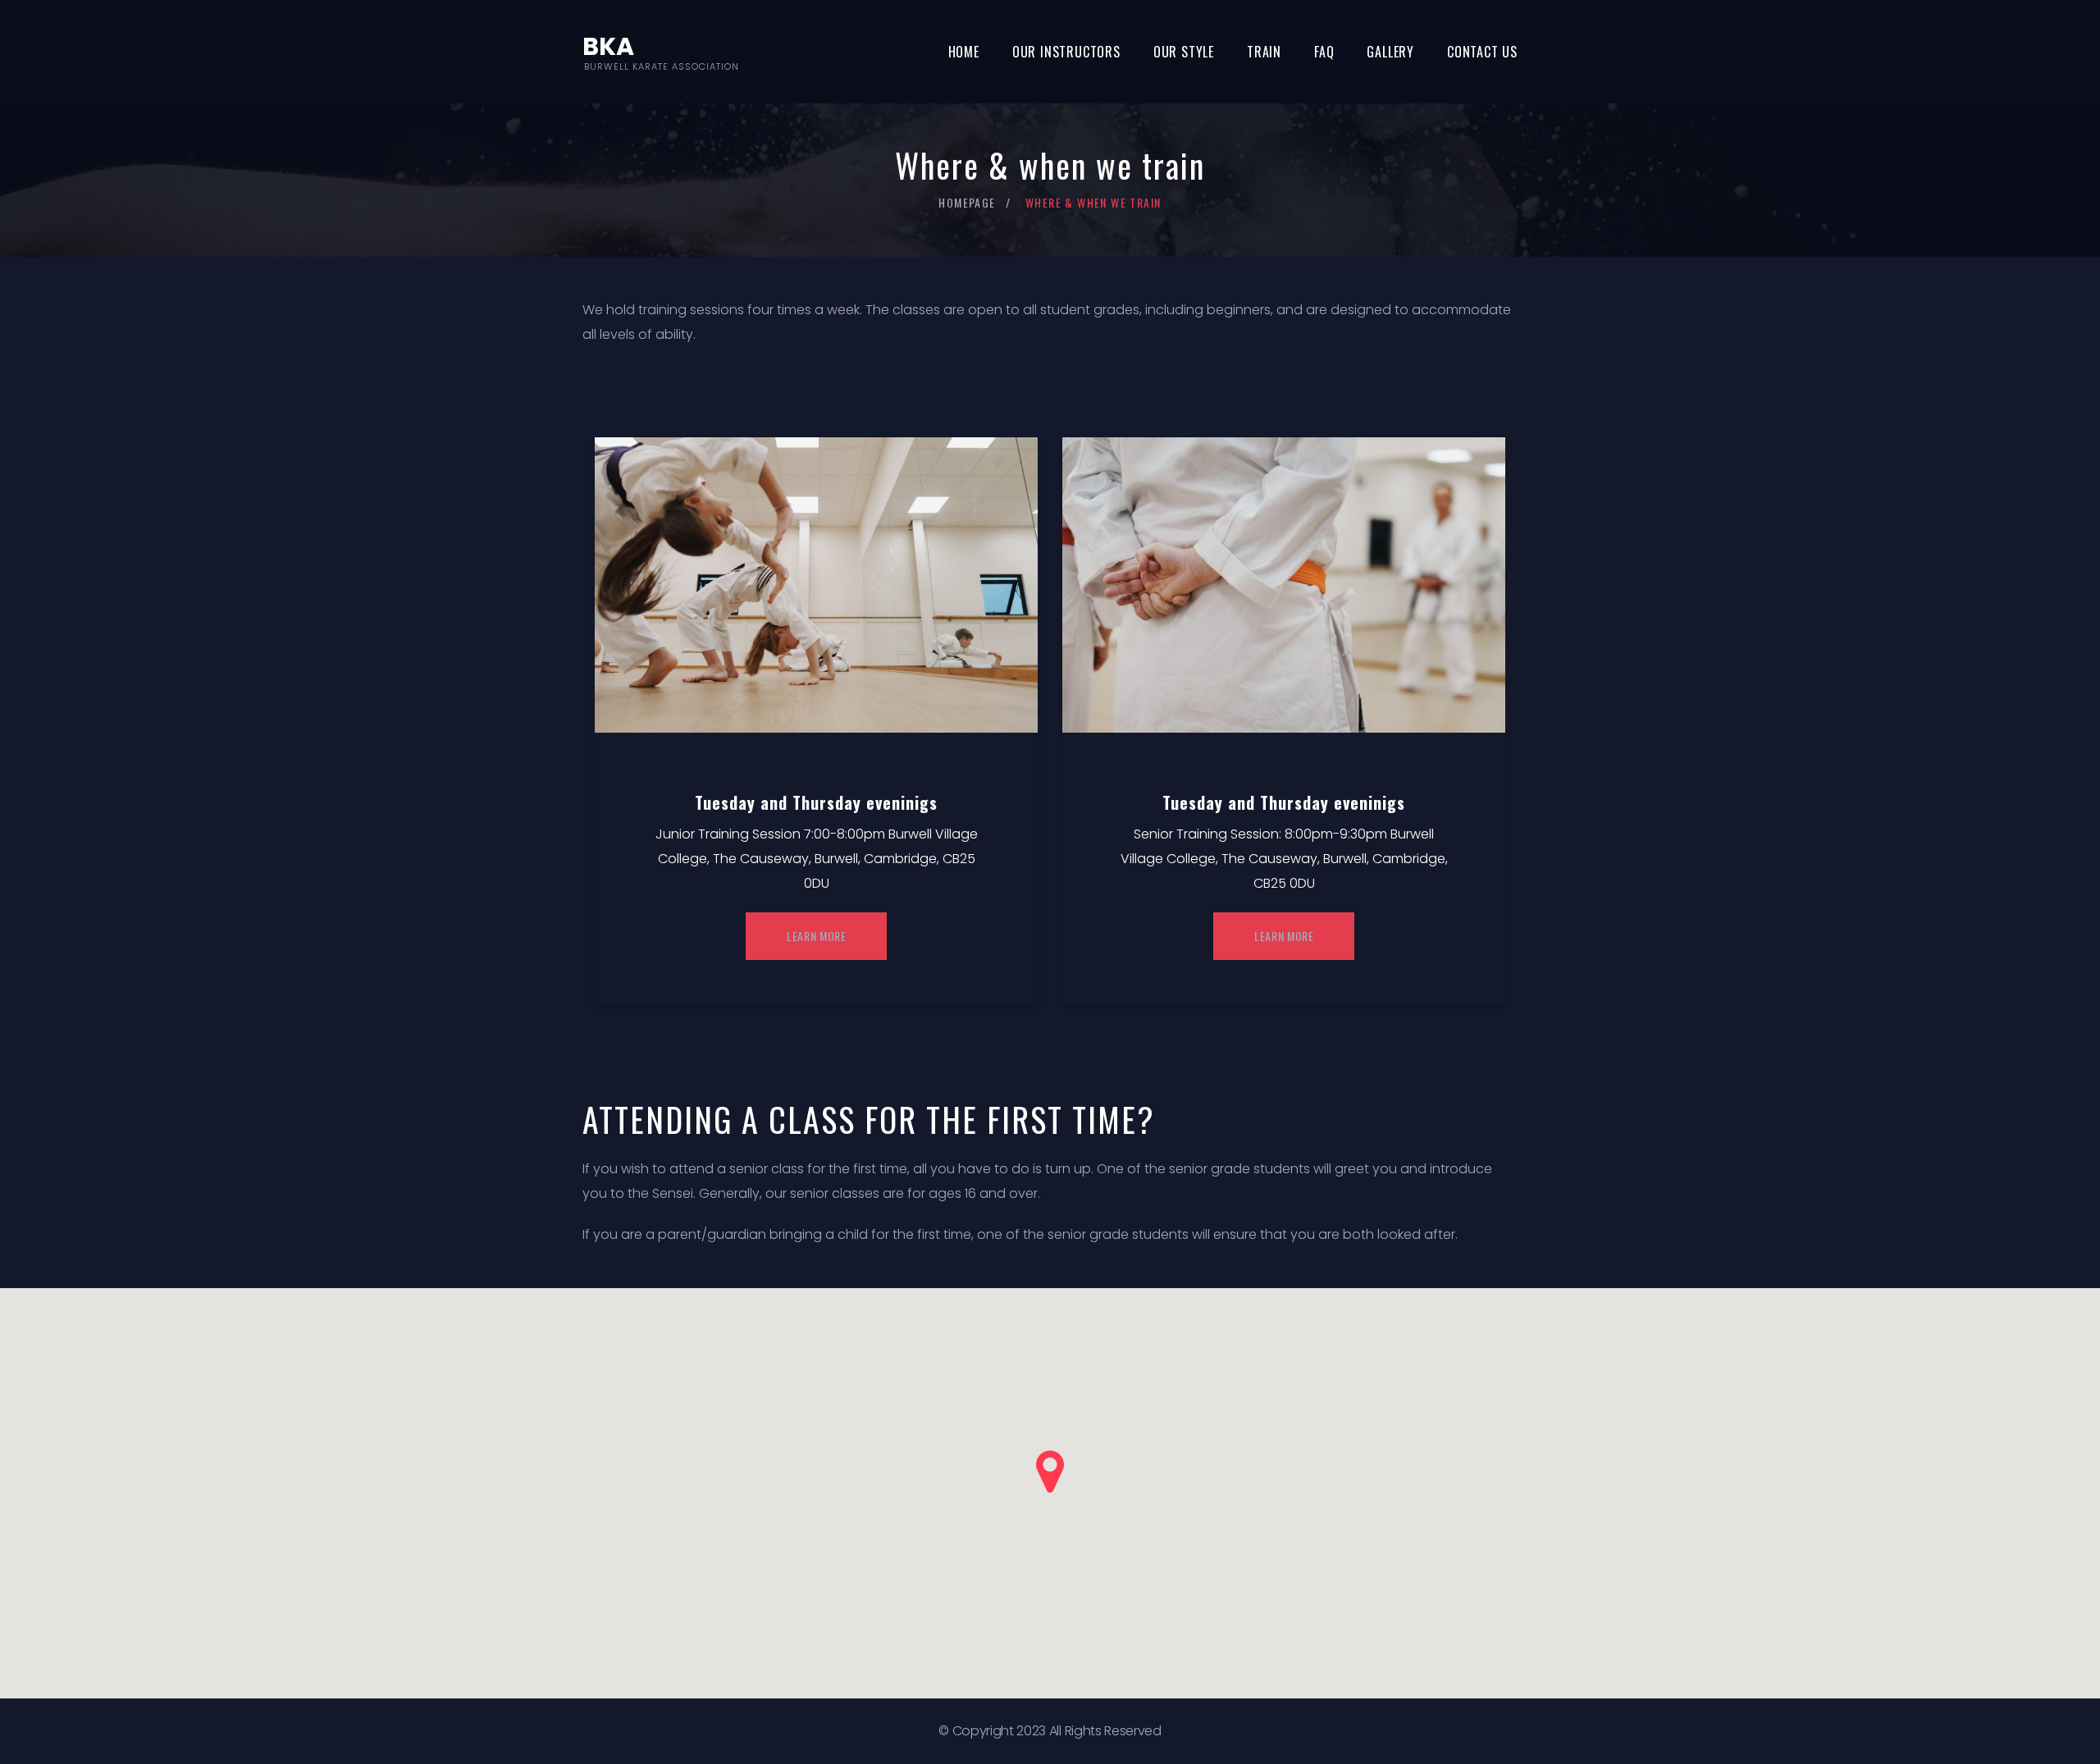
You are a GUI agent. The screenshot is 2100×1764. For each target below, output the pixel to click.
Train (1264, 52)
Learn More (817, 936)
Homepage (967, 202)
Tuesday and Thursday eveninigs (816, 802)
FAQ (1324, 52)
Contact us (1482, 52)
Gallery (1390, 52)
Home (964, 52)
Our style (1184, 52)
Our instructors (1066, 52)
